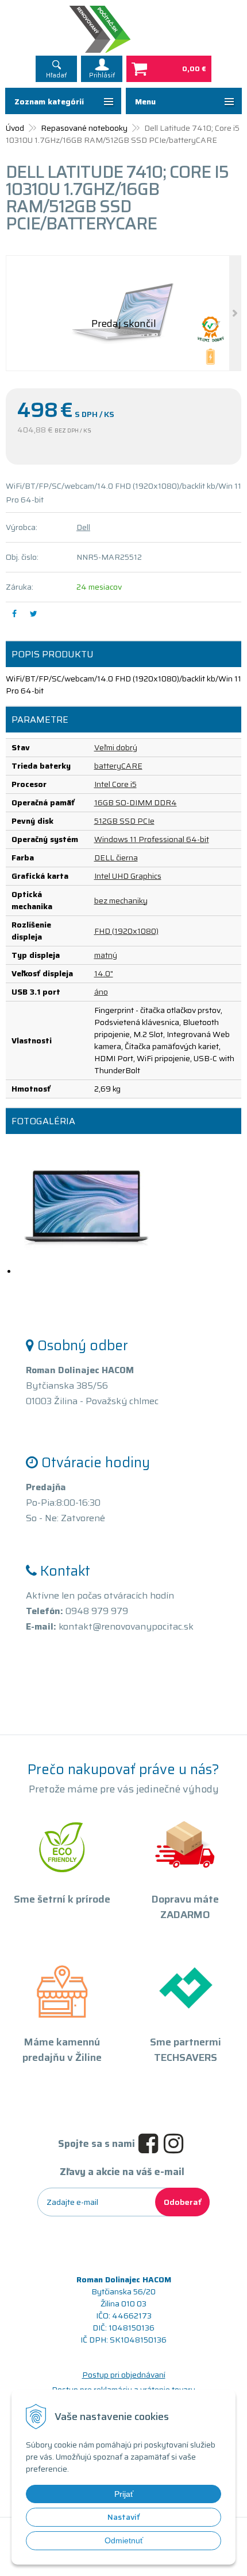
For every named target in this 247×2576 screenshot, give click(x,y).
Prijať (124, 2494)
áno (101, 992)
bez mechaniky (121, 901)
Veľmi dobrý (116, 747)
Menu (145, 102)
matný (106, 955)
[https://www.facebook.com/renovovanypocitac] (151, 2144)
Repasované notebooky (84, 128)
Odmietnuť (124, 2540)
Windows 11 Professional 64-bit (152, 839)
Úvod (15, 128)
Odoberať (182, 2202)
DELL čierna (116, 858)
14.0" (104, 973)
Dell (83, 527)
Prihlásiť (102, 75)
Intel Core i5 (115, 784)
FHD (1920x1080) (126, 931)
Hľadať (56, 75)
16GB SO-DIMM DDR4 (136, 802)
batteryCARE (118, 766)
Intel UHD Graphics (128, 876)
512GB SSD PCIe (124, 821)
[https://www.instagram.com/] (176, 2144)
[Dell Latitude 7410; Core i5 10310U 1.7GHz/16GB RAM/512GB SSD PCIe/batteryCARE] (123, 313)
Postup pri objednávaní (124, 2375)
